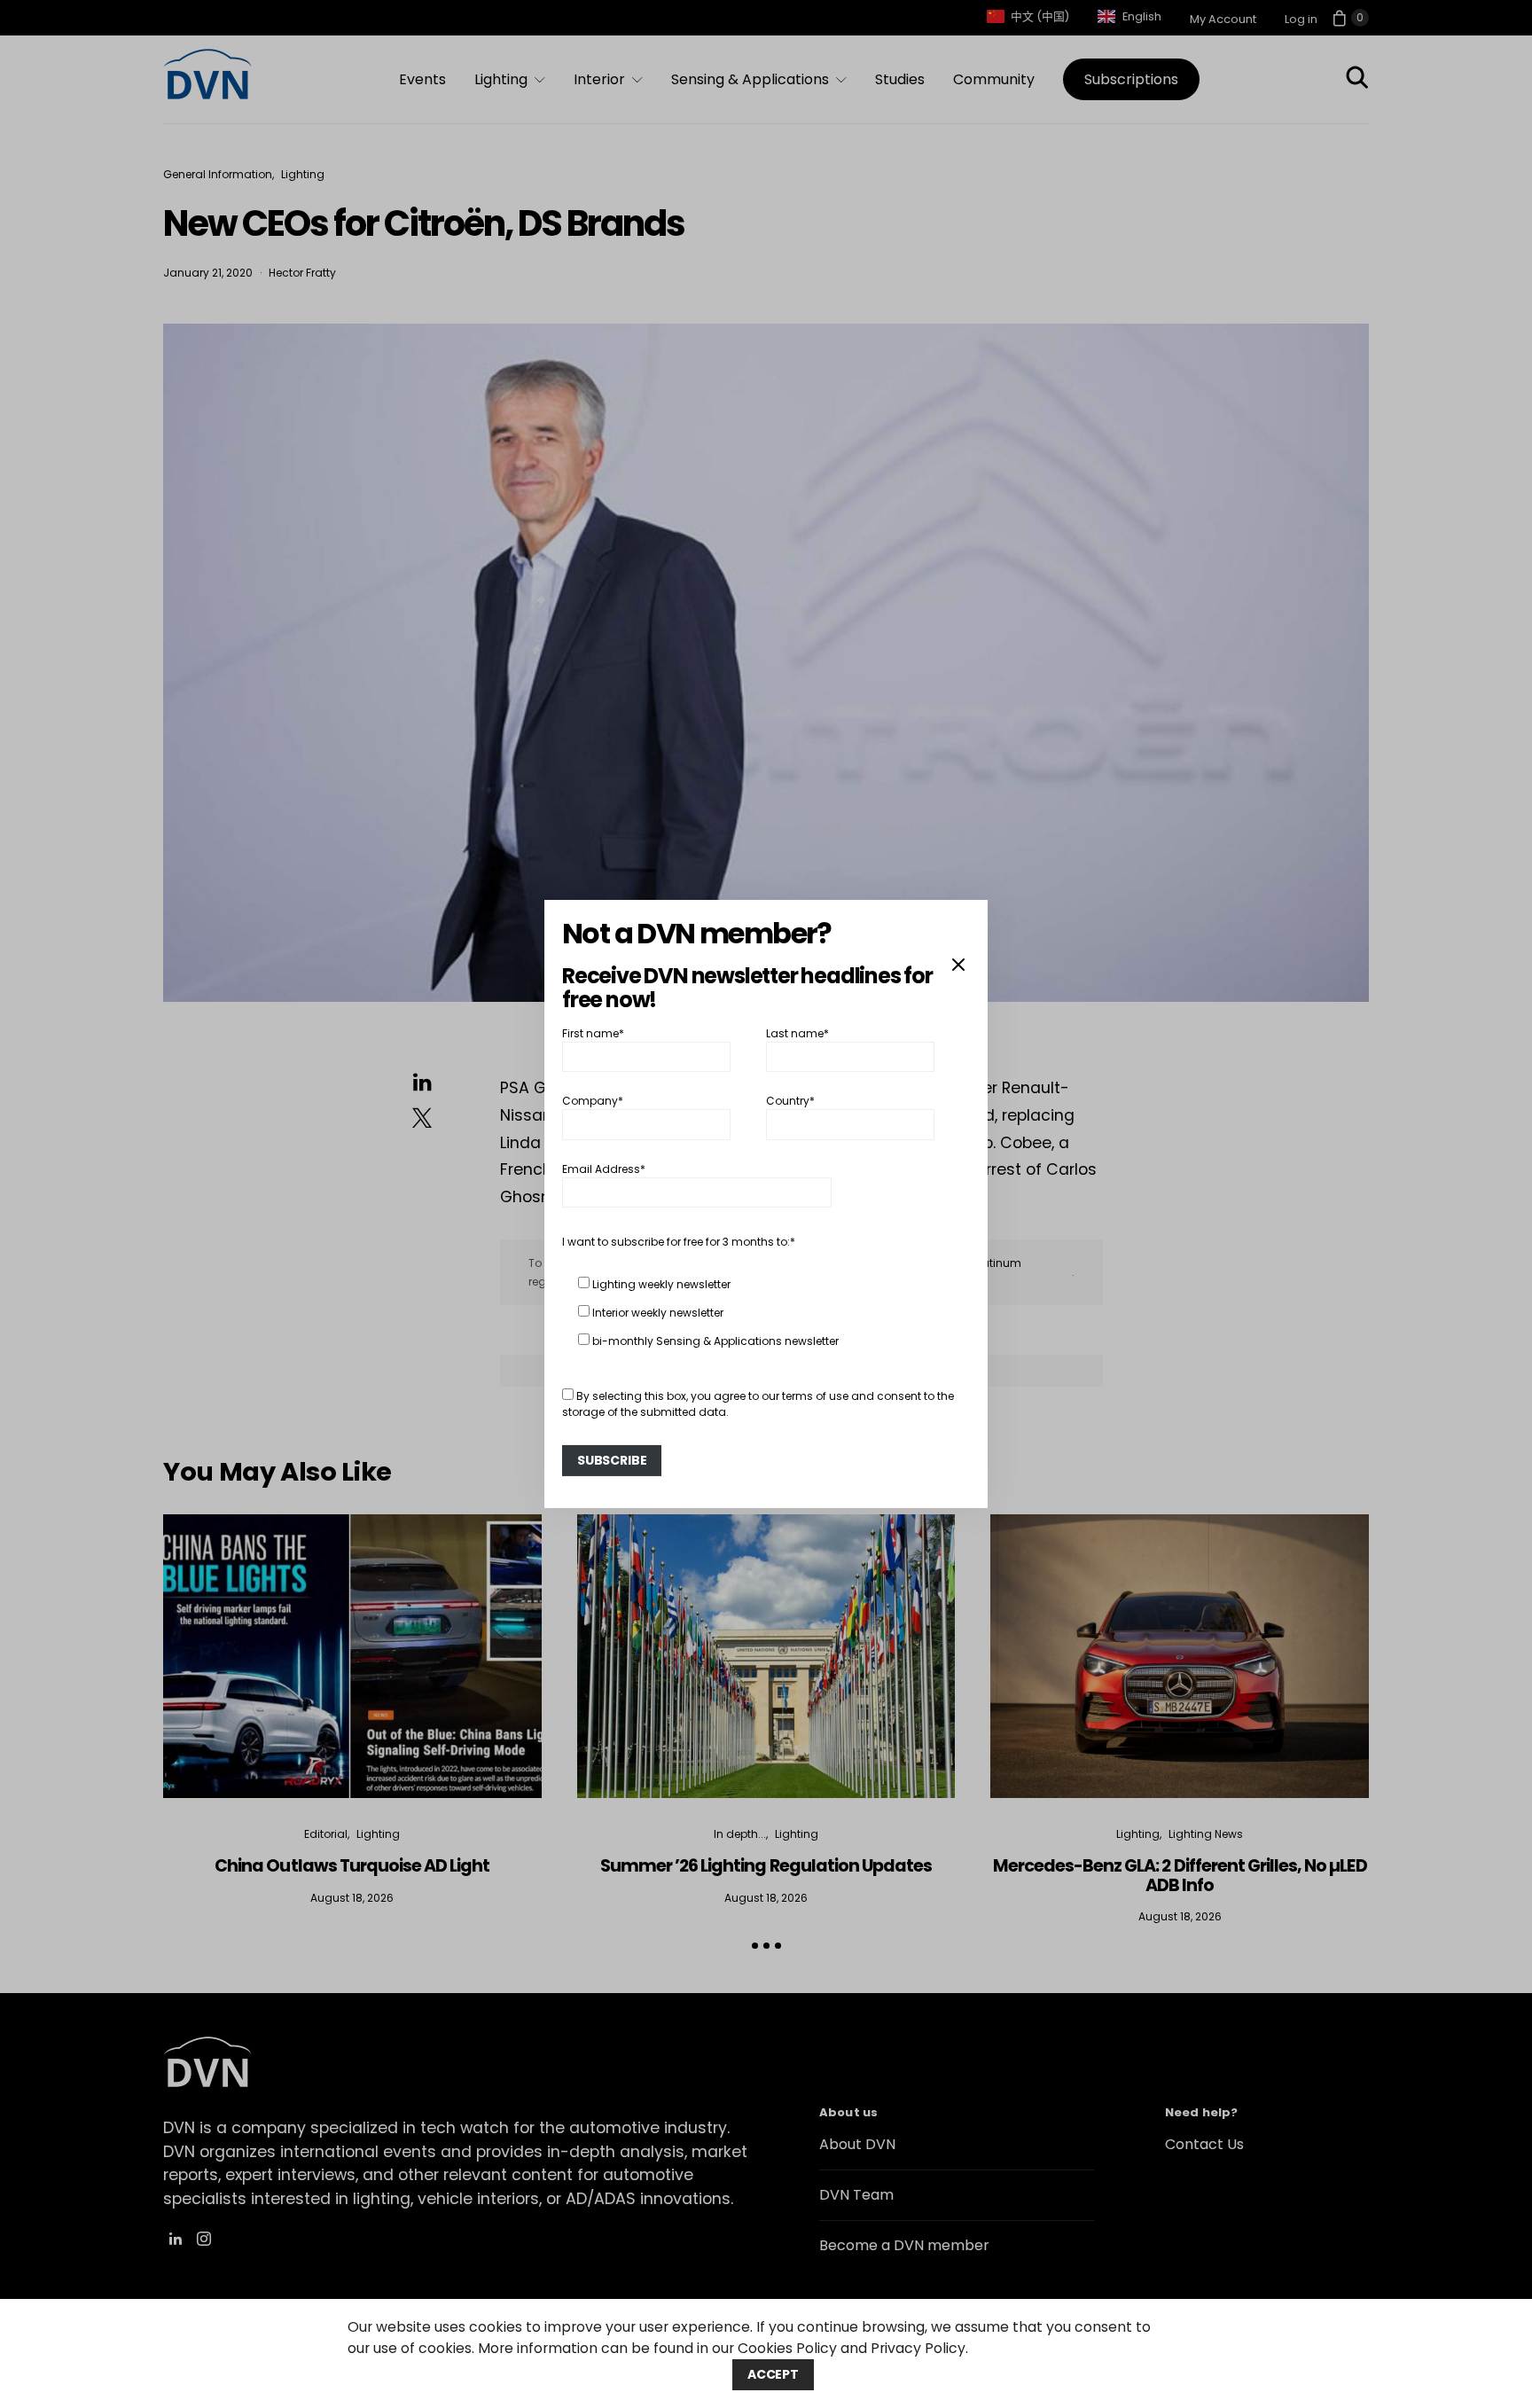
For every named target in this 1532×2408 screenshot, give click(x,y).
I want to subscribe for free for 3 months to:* (679, 1242)
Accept (773, 2374)
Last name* (797, 1033)
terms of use (815, 1396)
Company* (593, 1101)
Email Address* (604, 1169)
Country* (790, 1101)
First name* (593, 1033)
